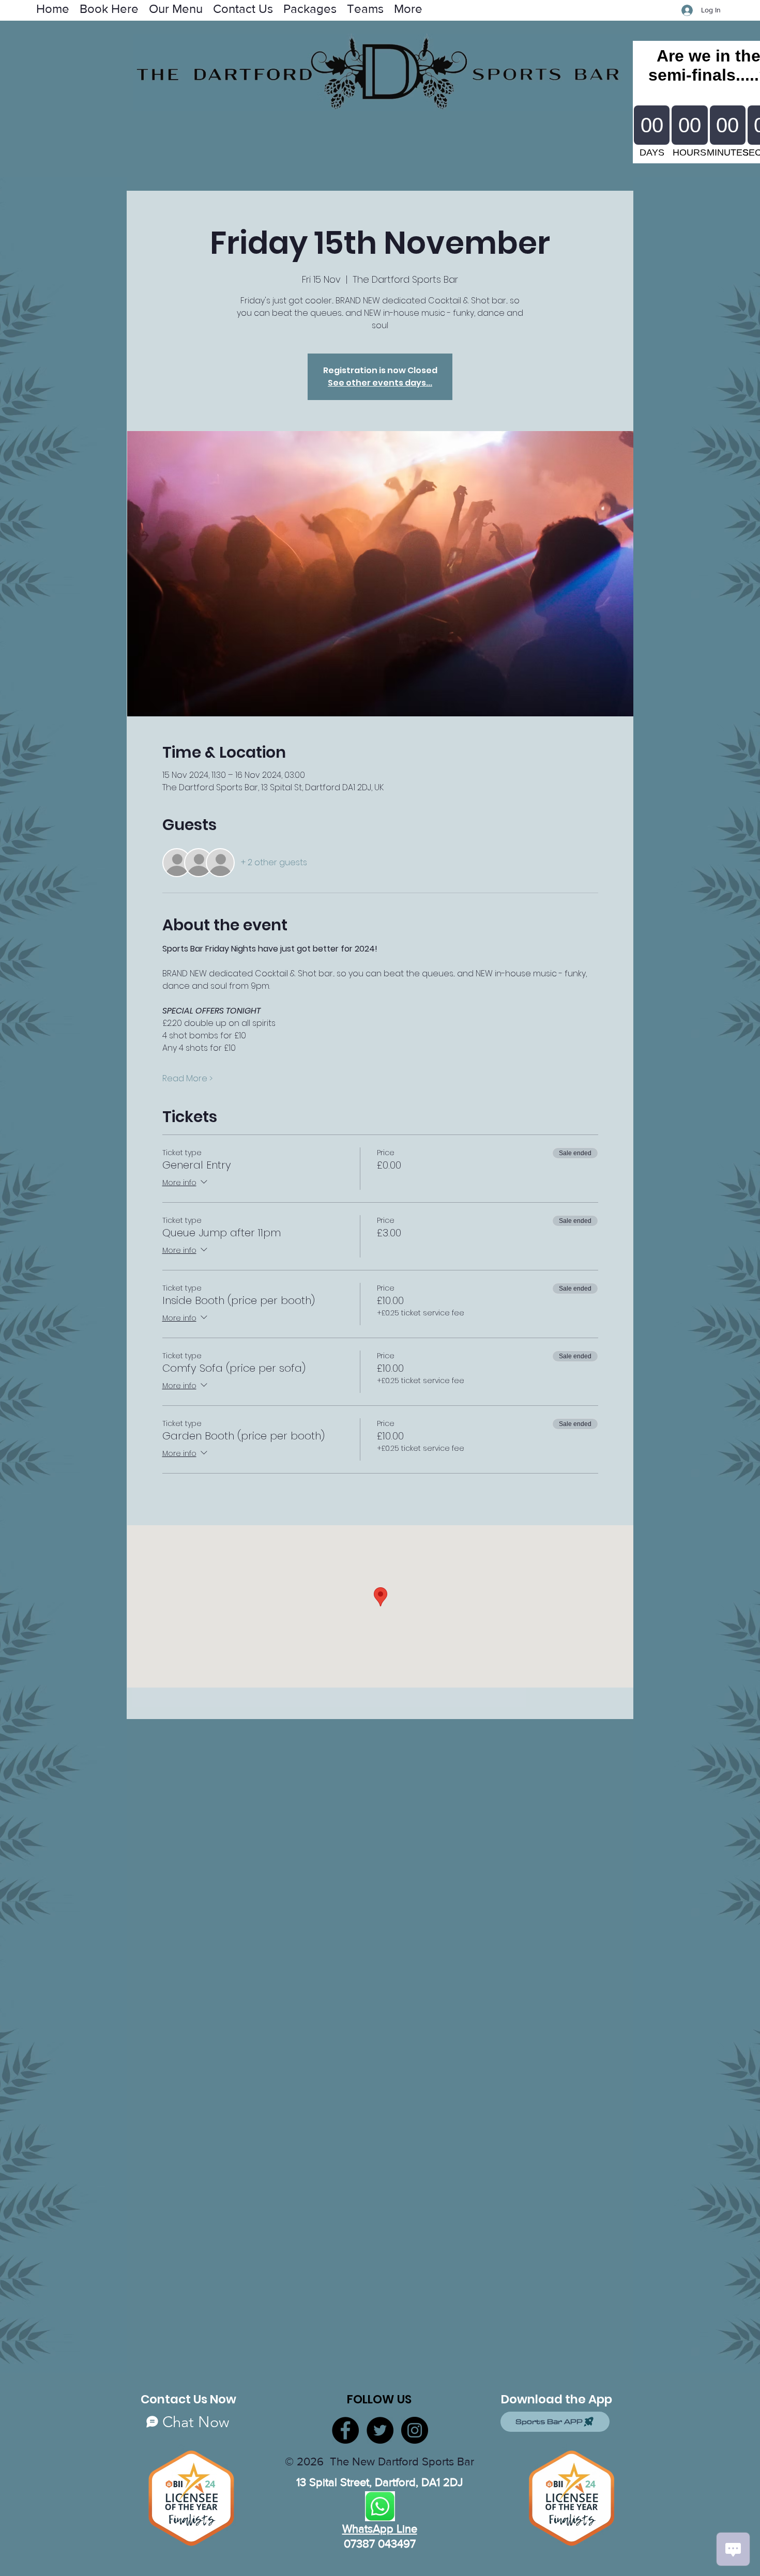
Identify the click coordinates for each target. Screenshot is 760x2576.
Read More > (187, 1079)
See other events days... (380, 383)
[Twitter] (380, 2430)
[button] (365, 8)
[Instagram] (415, 2430)
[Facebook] (345, 2430)
